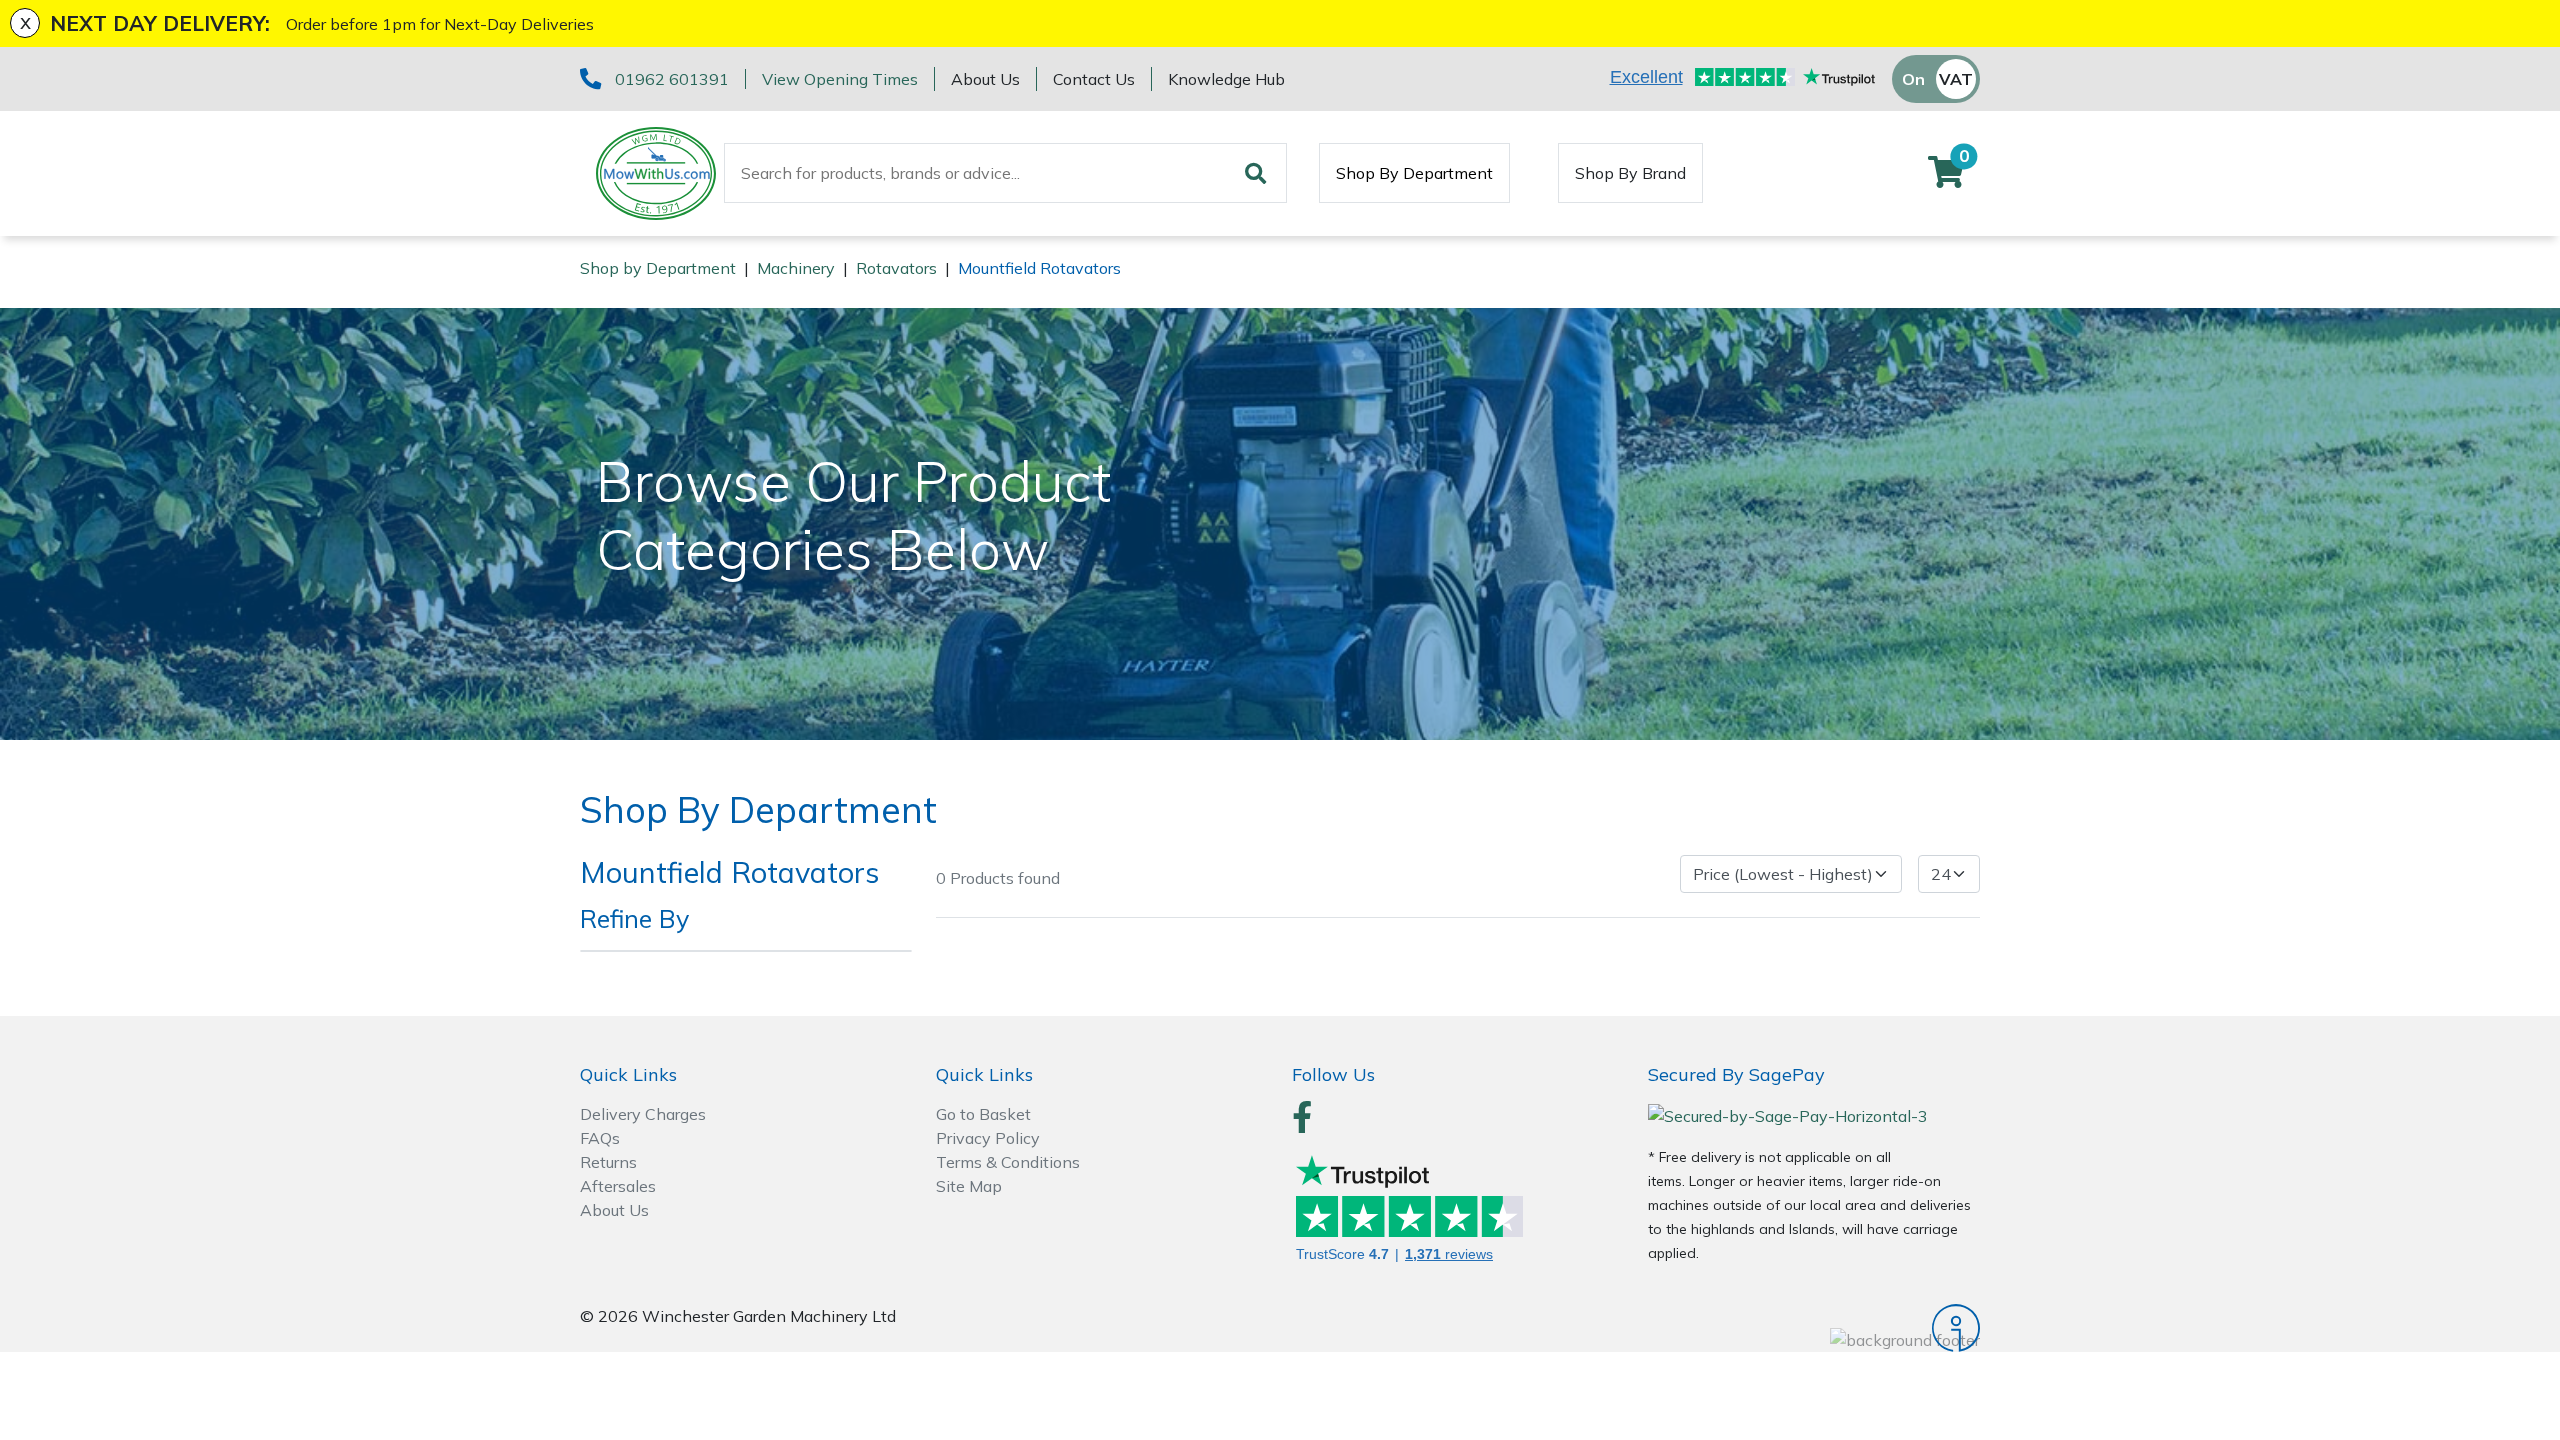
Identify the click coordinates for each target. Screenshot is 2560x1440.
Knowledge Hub (1226, 79)
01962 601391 (672, 79)
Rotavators (896, 268)
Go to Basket (983, 1114)
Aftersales (618, 1186)
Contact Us (1094, 79)
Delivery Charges (643, 1114)
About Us (985, 79)
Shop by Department (658, 268)
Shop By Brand (1630, 173)
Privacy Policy (988, 1138)
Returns (608, 1162)
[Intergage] (1814, 1328)
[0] (1946, 178)
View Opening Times (840, 79)
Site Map (969, 1186)
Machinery (796, 268)
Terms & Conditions (1008, 1162)
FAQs (600, 1138)
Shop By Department (1414, 173)
